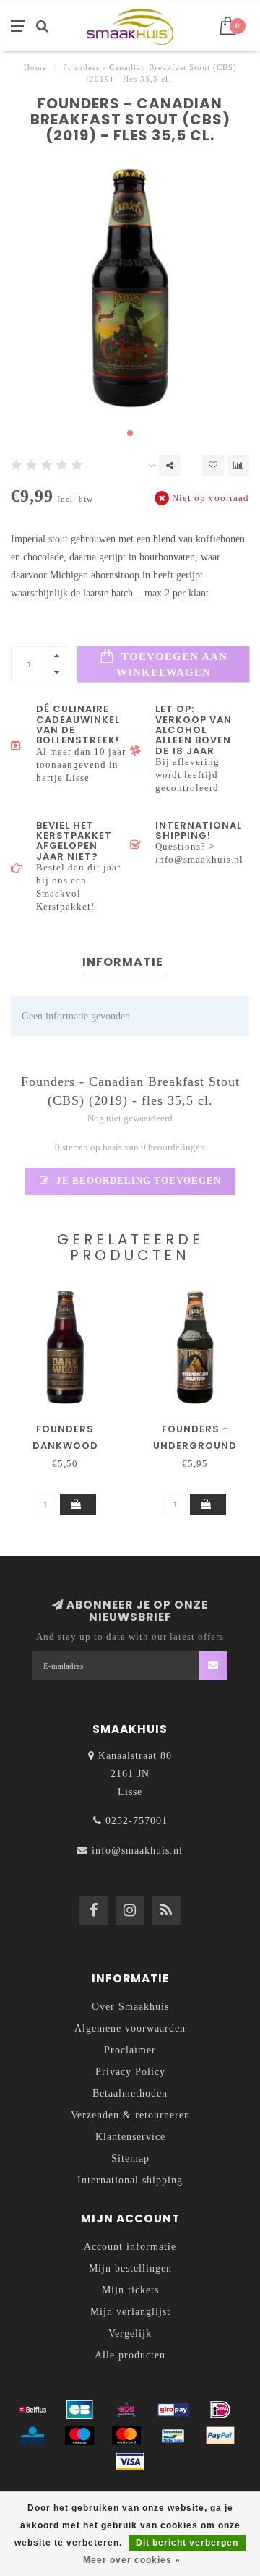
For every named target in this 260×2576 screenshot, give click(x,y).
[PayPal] (220, 2436)
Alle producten (130, 2355)
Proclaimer (130, 2050)
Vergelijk (130, 2333)
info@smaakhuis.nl (137, 1850)
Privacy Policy (130, 2072)
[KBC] (32, 2436)
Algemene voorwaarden (130, 2028)
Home (35, 67)
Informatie (123, 962)
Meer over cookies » (132, 2560)
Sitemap (130, 2158)
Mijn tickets (130, 2290)
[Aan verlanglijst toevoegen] (213, 466)
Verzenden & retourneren (130, 2115)
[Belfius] (32, 2410)
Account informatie (130, 2247)
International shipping (130, 2180)
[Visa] (130, 2462)
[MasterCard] (126, 2436)
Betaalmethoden (130, 2093)
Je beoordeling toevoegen (137, 1181)
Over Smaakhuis (130, 2007)
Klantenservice (130, 2137)
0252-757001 (136, 1821)
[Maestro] (79, 2436)
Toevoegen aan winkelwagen (172, 664)
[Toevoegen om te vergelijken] (238, 466)
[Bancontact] (173, 2436)
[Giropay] (173, 2410)
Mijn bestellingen (130, 2268)
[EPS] (126, 2410)
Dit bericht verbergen (187, 2543)
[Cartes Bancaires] (79, 2410)
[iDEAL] (220, 2410)
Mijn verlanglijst (130, 2312)
